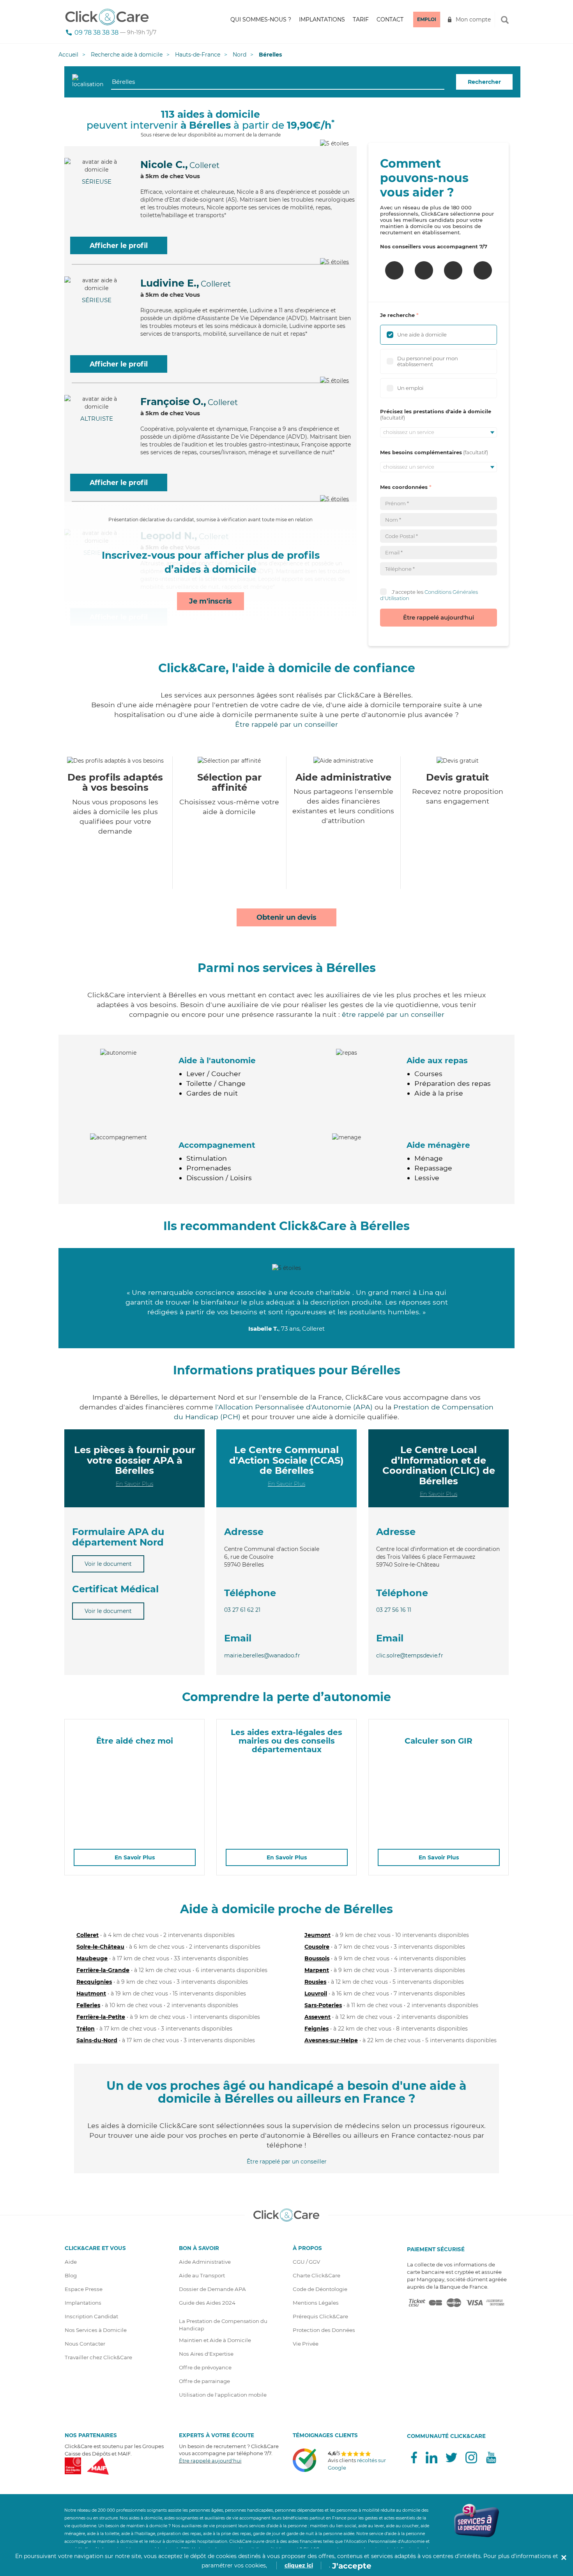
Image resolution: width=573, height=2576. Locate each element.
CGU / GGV (306, 2262)
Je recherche (397, 315)
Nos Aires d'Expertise (206, 2354)
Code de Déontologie (320, 2289)
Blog (71, 2275)
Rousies (315, 1982)
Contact (390, 19)
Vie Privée (306, 2344)
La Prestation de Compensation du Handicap (223, 2325)
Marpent (317, 1970)
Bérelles (270, 55)
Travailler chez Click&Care (98, 2357)
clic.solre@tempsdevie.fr (410, 1655)
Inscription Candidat (91, 2316)
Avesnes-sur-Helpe (331, 2040)
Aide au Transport (202, 2275)
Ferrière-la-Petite (101, 2017)
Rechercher (484, 82)
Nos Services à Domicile (96, 2330)
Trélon (86, 2029)
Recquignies (94, 1982)
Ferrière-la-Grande (103, 1970)
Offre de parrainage (204, 2381)
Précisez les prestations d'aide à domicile (436, 411)
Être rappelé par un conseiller (286, 724)
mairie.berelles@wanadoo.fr (262, 1655)
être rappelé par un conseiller (393, 1014)
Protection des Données (324, 2330)
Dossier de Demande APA (212, 2289)
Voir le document (108, 1564)
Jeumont (317, 1935)
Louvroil (316, 1994)
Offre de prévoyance (205, 2367)
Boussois (317, 1958)
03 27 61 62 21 (242, 1610)
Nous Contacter (85, 2344)
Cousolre (317, 1947)
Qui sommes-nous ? (261, 19)
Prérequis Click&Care (320, 2316)
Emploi (427, 19)
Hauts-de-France (198, 55)
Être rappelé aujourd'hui (439, 617)
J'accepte (352, 2566)
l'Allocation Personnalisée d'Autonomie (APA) (294, 1407)
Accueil (68, 55)
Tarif (361, 19)
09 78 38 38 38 (96, 33)
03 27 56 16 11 (394, 1610)
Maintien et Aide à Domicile (215, 2340)
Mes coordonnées (404, 487)
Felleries (88, 2005)
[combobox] (278, 82)
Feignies (317, 2029)
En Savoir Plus (134, 1484)
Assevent (317, 2017)
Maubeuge (92, 1958)
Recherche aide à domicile (127, 55)
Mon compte (473, 19)
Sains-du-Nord (97, 2040)
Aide (71, 2262)
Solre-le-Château (100, 1947)
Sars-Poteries (323, 2005)
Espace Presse (84, 2289)
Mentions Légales (316, 2303)
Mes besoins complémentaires (421, 452)
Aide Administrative (205, 2262)
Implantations (322, 19)
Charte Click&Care (317, 2275)
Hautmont (91, 1994)
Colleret (88, 1935)
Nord (240, 55)
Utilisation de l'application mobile (223, 2395)
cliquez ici (299, 2565)
